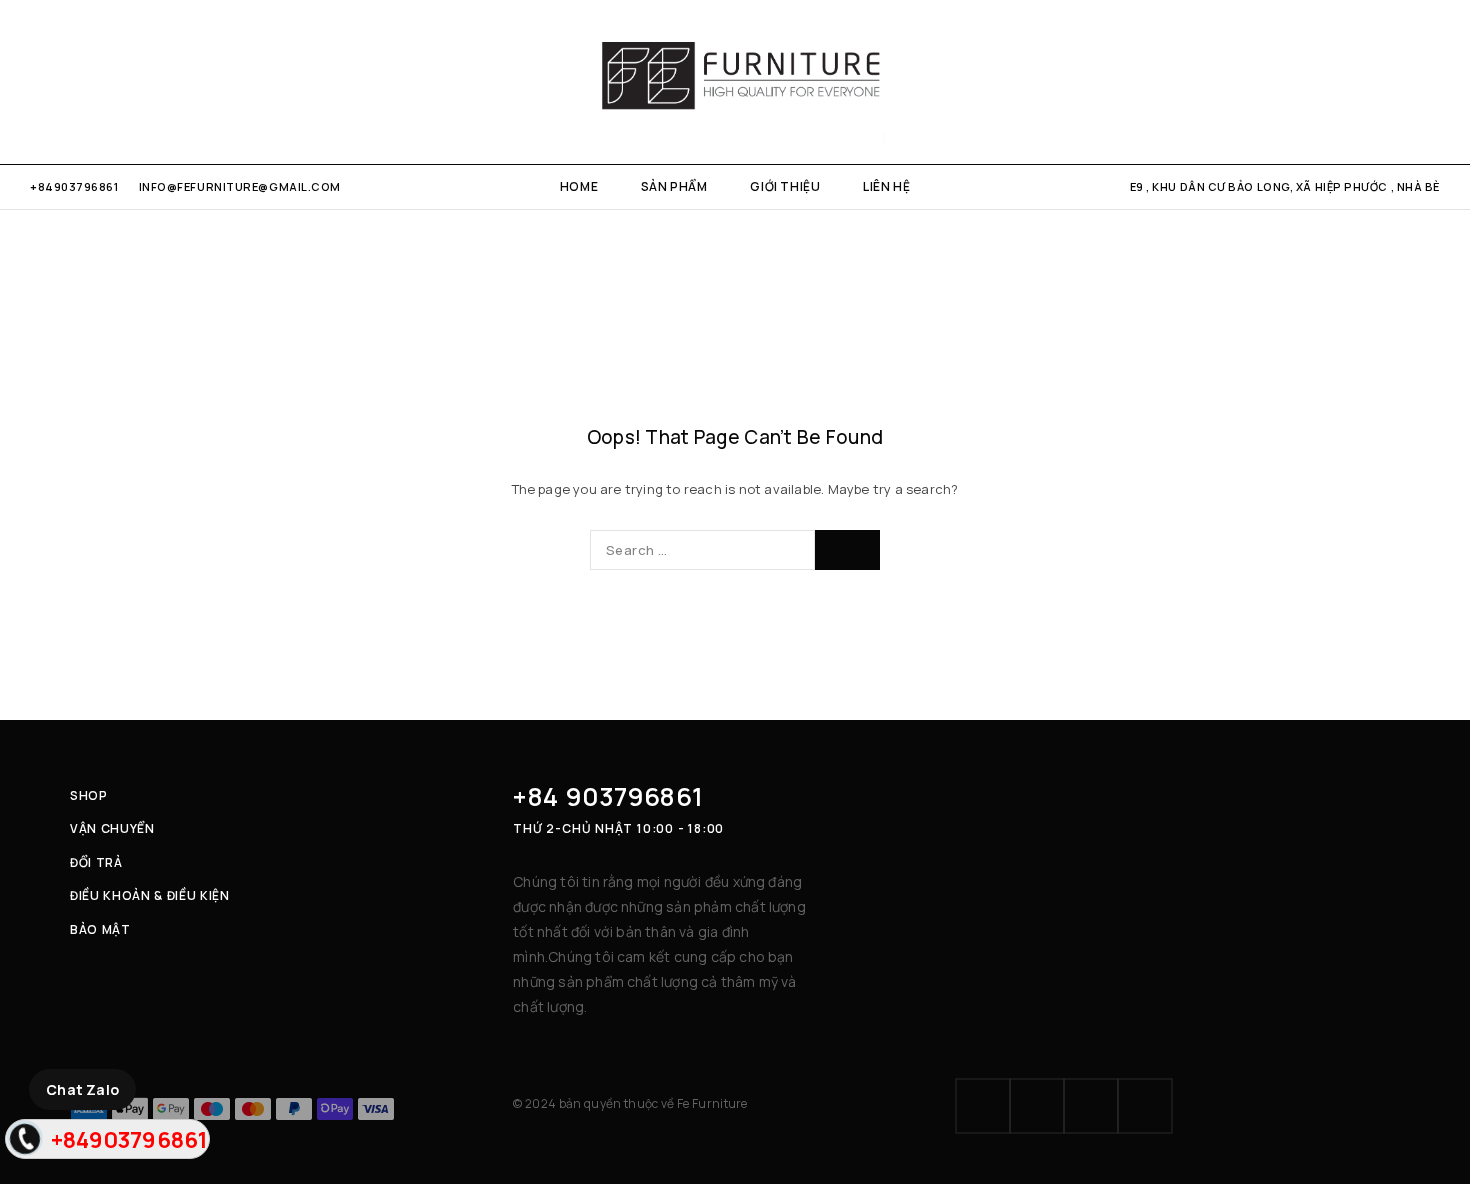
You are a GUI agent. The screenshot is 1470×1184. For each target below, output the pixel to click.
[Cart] (1432, 82)
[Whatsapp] (101, 81)
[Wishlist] (1398, 82)
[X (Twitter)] (1091, 1106)
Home (579, 186)
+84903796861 (74, 186)
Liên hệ (886, 186)
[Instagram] (69, 81)
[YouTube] (135, 81)
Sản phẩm (674, 186)
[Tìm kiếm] (1364, 82)
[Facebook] (36, 81)
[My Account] (1329, 82)
